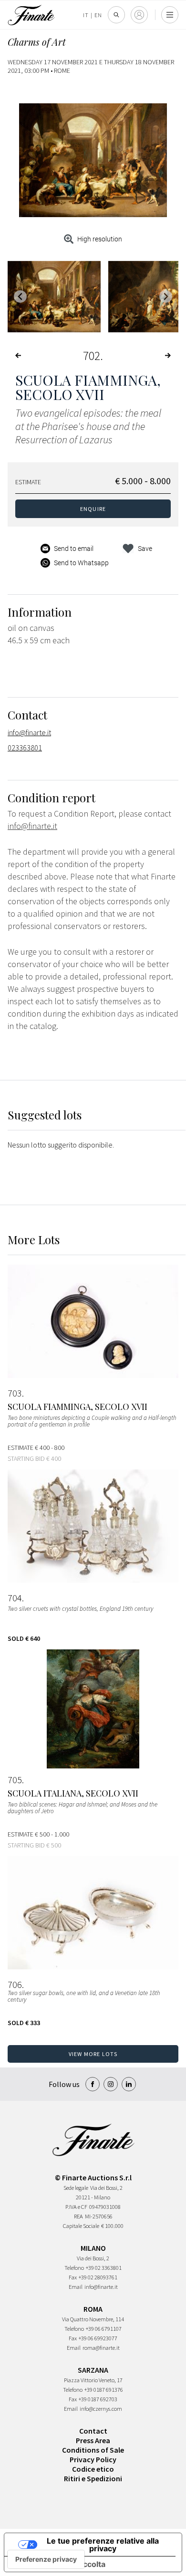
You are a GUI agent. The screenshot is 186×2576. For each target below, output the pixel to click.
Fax (73, 2277)
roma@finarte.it (101, 2348)
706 (15, 1985)
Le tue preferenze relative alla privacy (103, 2545)
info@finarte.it (29, 732)
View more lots (93, 2054)
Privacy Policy (93, 2459)
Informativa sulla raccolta (59, 2564)
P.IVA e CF (76, 2207)
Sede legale (76, 2188)
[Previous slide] (20, 296)
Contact (93, 2431)
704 (15, 1598)
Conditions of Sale (93, 2450)
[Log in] (139, 15)
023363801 (25, 748)
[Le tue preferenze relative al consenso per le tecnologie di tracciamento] (46, 2559)
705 (15, 1780)
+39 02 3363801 (104, 2268)
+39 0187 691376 (104, 2390)
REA (78, 2216)
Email (76, 2287)
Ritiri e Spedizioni (93, 2478)
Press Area (93, 2440)
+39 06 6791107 (104, 2329)
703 (15, 1393)
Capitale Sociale (81, 2226)
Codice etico (93, 2469)
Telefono (74, 2268)
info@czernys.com (101, 2409)
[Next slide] (166, 296)
